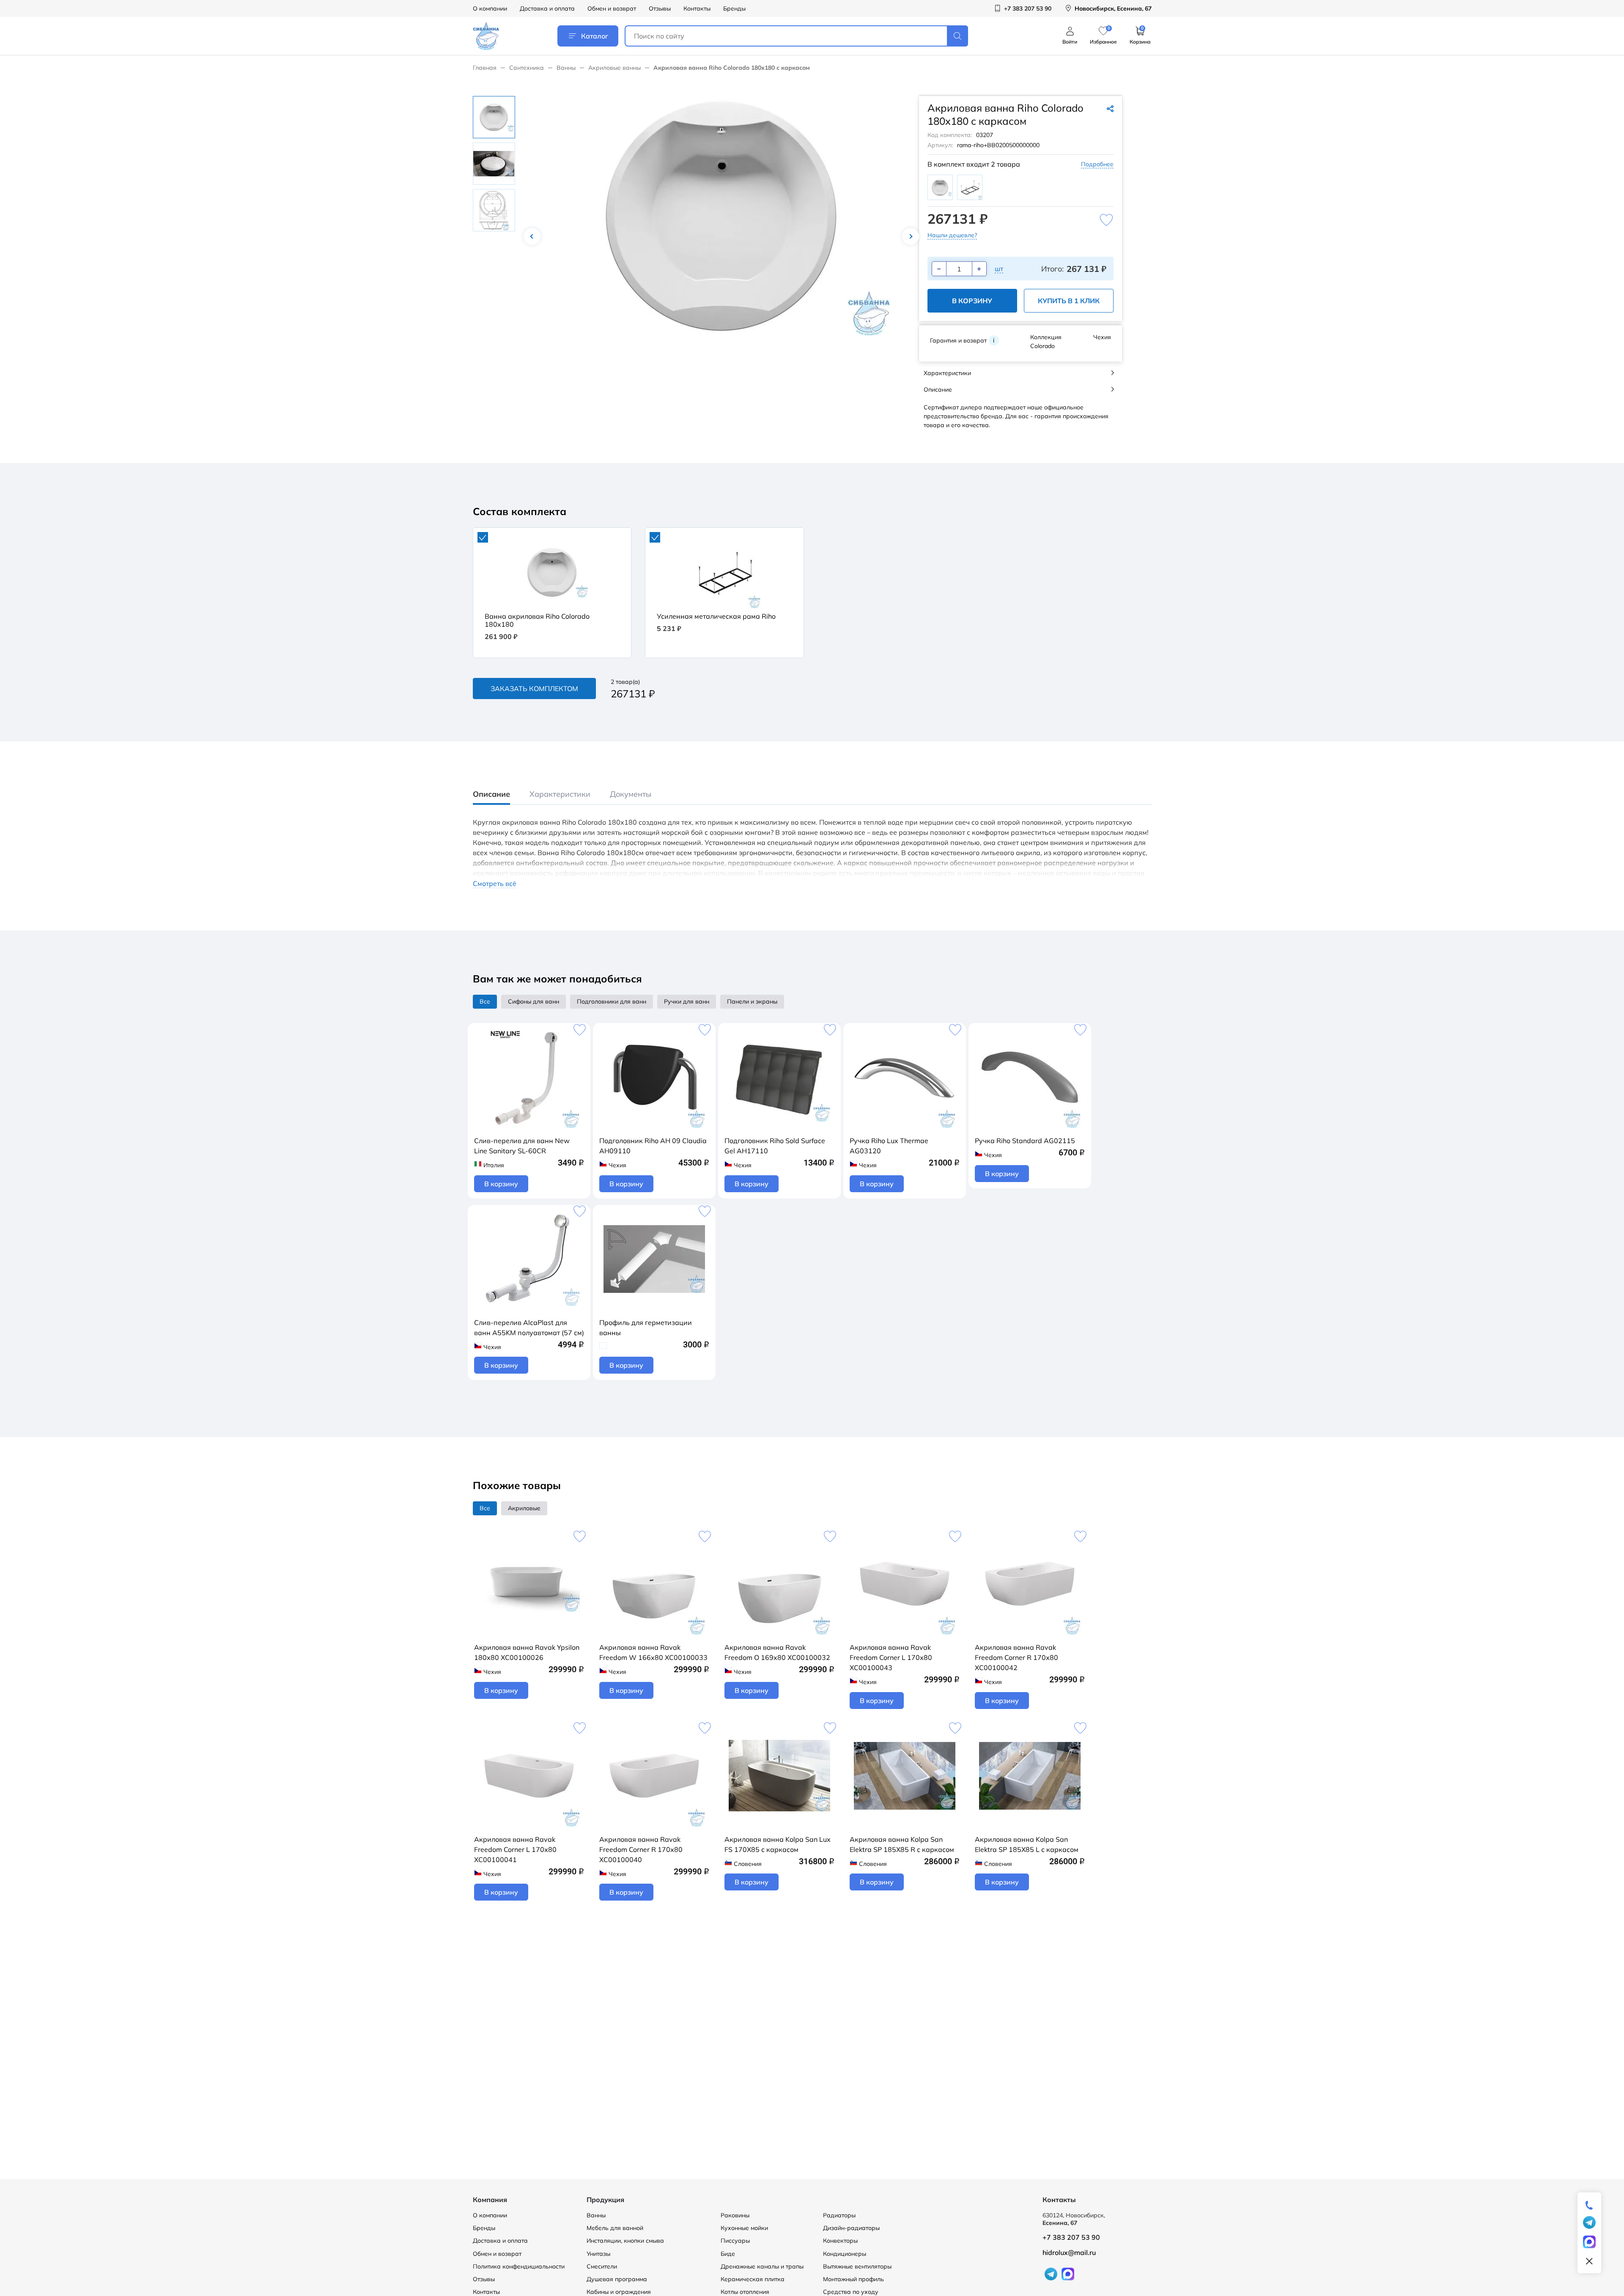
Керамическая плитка (753, 2279)
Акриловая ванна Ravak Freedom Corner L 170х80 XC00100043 (891, 1657)
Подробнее (1097, 164)
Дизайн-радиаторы (851, 2228)
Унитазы (598, 2254)
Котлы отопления (745, 2292)
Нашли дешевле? (952, 235)
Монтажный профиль (853, 2279)
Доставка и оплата (547, 8)
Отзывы (660, 8)
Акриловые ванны (614, 68)
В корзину (972, 301)
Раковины (735, 2215)
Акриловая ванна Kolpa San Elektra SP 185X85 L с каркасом (1027, 1844)
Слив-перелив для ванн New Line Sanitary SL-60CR (522, 1146)
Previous (532, 236)
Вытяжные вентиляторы (857, 2266)
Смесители (602, 2266)
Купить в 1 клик (1069, 301)
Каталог (595, 36)
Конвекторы (840, 2241)
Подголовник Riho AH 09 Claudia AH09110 (653, 1146)
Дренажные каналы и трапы (762, 2266)
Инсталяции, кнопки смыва (625, 2241)
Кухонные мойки (744, 2228)
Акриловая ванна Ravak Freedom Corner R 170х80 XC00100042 (1016, 1657)
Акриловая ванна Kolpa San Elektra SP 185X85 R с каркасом (902, 1844)
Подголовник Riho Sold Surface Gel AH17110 (775, 1146)
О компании (490, 8)
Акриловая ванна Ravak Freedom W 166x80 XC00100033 (653, 1652)
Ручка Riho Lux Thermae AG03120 (889, 1146)
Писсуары (735, 2241)
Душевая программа (617, 2279)
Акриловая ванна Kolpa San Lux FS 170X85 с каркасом (778, 1844)
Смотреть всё (495, 884)
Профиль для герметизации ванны (646, 1328)
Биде (728, 2254)
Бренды (734, 8)
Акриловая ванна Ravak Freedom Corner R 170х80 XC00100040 (641, 1849)
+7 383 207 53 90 (1071, 2237)
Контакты (697, 8)
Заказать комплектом (534, 689)
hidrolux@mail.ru (1069, 2252)
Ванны (566, 68)
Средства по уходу (851, 2292)
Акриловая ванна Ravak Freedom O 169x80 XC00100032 (777, 1652)
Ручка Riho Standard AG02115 (1025, 1141)
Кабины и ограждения (619, 2292)
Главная (485, 68)
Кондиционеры (845, 2254)
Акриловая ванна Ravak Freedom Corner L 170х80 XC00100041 (515, 1849)
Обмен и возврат (612, 8)
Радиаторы (839, 2215)
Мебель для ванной (615, 2228)
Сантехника (527, 68)
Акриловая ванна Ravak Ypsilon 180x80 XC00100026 (527, 1652)
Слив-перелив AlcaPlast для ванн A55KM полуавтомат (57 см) (529, 1328)
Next (911, 236)
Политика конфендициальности (519, 2266)
